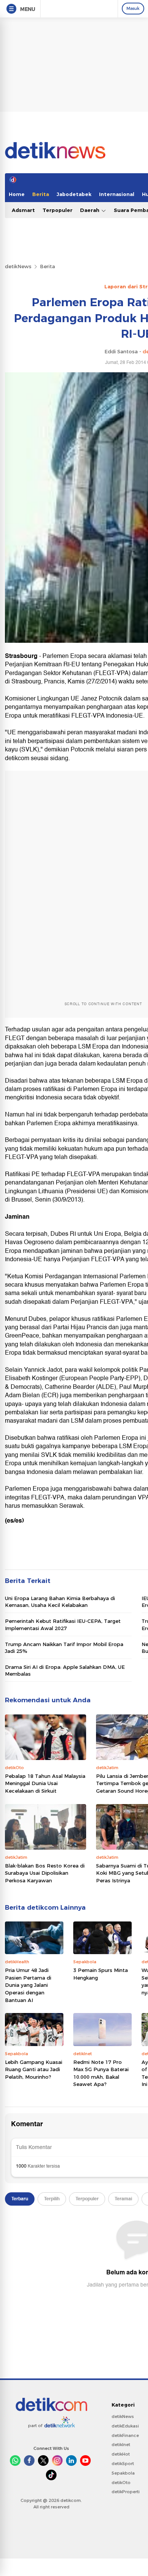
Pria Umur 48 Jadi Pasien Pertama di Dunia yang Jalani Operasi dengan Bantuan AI (28, 1985)
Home (17, 194)
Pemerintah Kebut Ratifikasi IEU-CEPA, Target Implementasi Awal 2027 (63, 1624)
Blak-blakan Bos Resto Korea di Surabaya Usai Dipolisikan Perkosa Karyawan (45, 1873)
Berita (41, 194)
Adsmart (23, 210)
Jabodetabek (74, 194)
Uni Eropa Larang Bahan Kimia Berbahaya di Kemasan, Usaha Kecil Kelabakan (60, 1602)
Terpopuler (57, 210)
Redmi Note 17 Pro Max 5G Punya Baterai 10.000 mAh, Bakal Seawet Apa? (101, 2073)
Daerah (91, 210)
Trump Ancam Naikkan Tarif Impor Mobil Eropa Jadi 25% (64, 1648)
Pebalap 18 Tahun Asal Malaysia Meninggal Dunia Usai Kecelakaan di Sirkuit (45, 1783)
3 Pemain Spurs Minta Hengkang (101, 1974)
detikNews (18, 266)
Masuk (133, 8)
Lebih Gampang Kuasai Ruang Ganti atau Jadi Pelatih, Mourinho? (34, 2069)
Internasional (117, 194)
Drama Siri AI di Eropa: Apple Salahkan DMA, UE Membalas (65, 1670)
